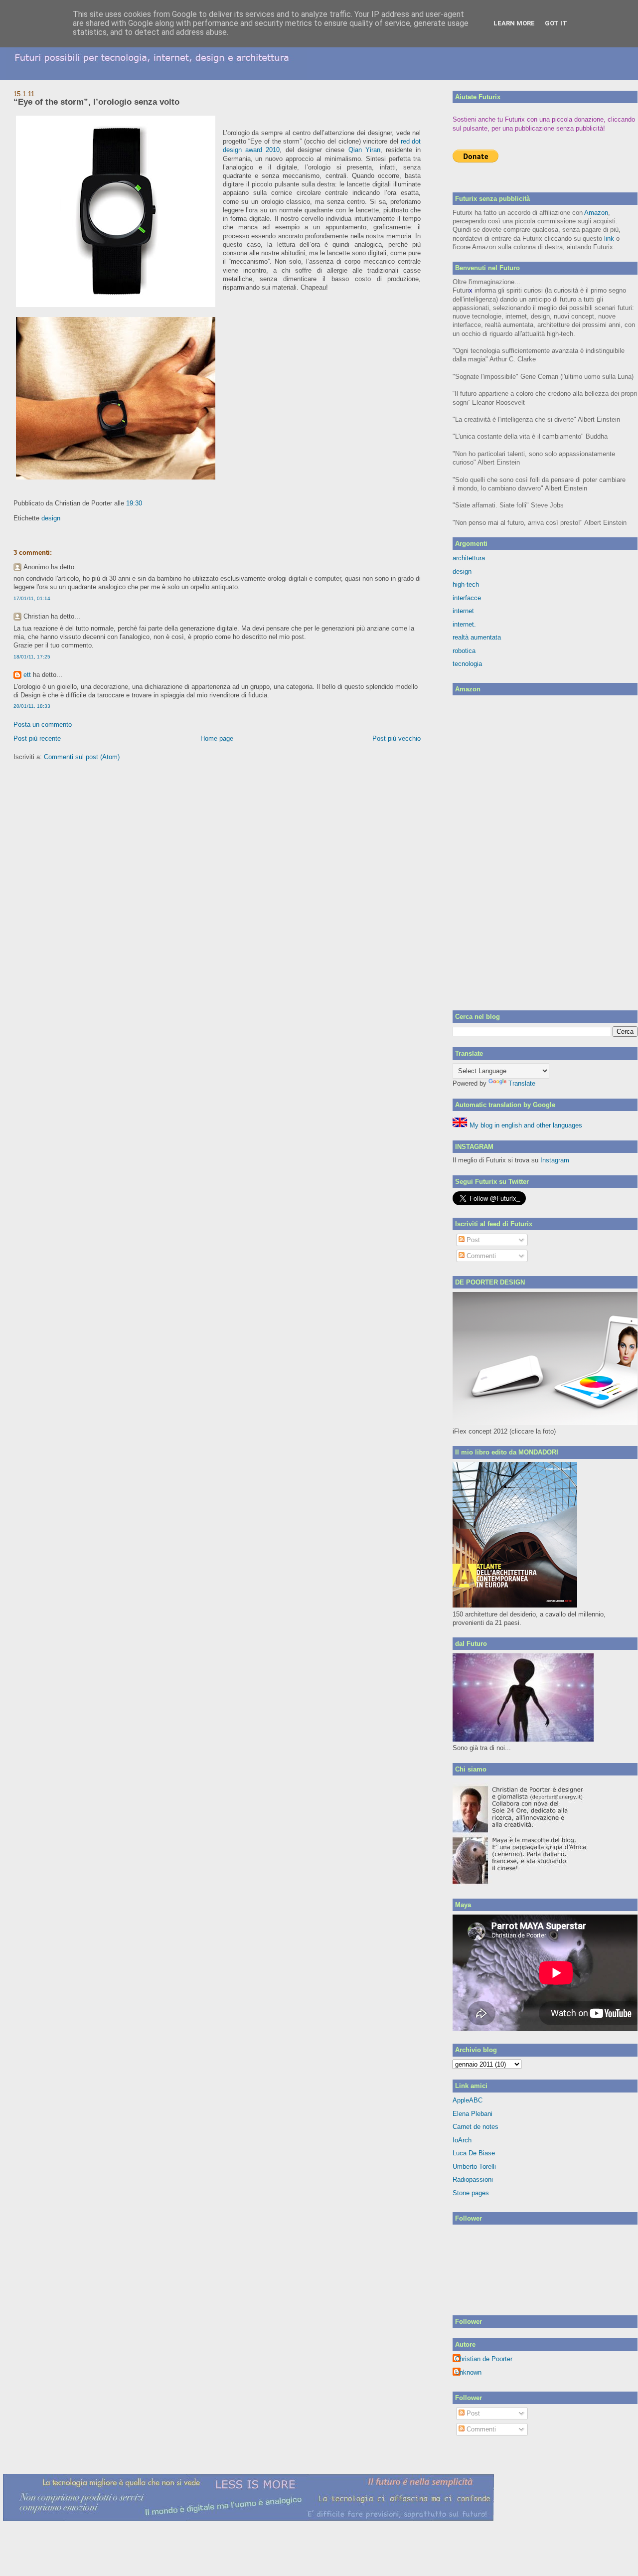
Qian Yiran (364, 150)
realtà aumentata (477, 637)
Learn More (514, 23)
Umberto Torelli (474, 2167)
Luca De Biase (474, 2153)
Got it (556, 23)
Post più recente (37, 738)
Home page (217, 738)
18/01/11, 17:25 (32, 657)
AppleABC (468, 2100)
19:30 (134, 503)
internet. (464, 624)
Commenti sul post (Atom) (82, 757)
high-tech (466, 584)
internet (463, 611)
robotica (464, 651)
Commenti (480, 1256)
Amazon (596, 213)
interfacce (467, 598)
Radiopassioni (473, 2179)
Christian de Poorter (484, 2359)
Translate (522, 1083)
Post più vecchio (397, 738)
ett (27, 675)
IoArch (462, 2140)
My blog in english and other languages (525, 1125)
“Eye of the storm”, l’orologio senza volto (96, 102)
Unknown (468, 2372)
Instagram (555, 1160)
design (51, 518)
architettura (469, 558)
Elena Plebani (473, 2114)
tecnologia (467, 664)
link (609, 239)
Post (472, 1240)
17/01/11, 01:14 (32, 598)
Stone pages (471, 2193)
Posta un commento (43, 724)
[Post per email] (145, 503)
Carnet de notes (476, 2127)
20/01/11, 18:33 (32, 706)
